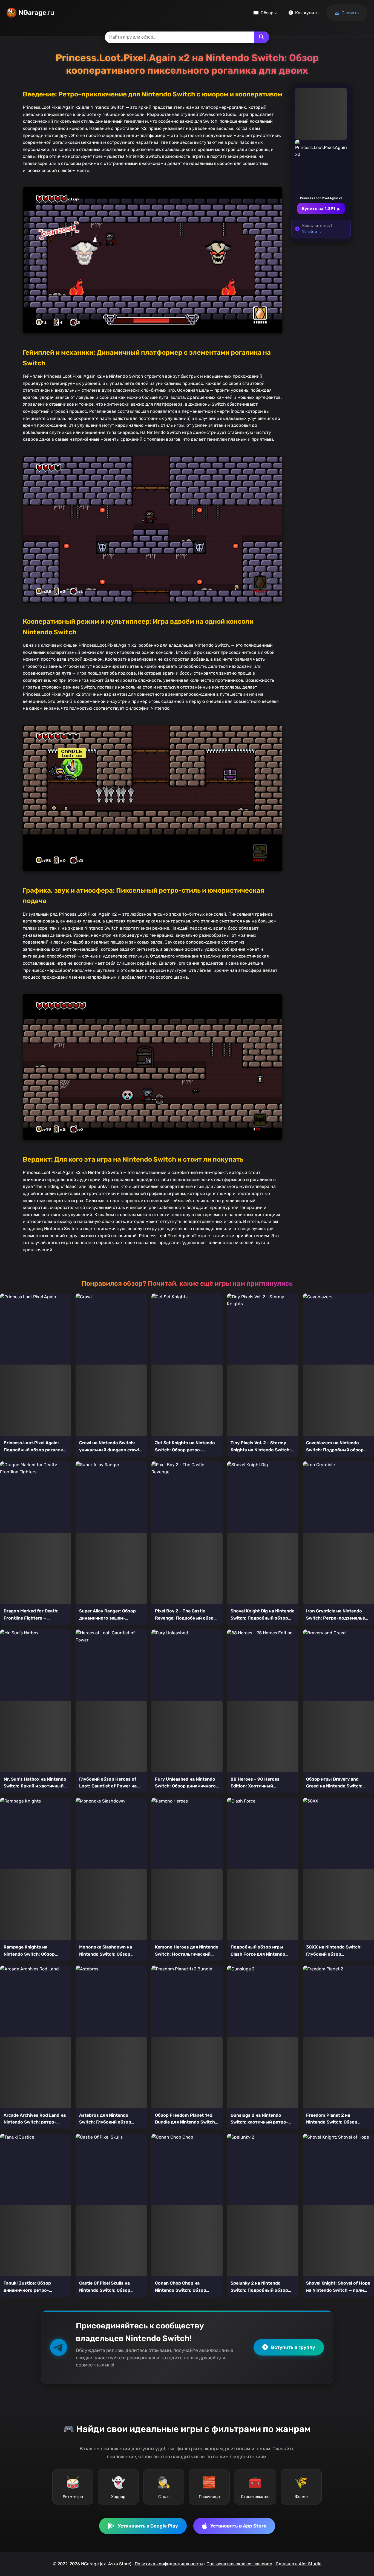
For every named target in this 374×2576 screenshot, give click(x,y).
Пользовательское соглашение (239, 2564)
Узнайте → (312, 231)
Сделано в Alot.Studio (299, 2564)
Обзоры (269, 13)
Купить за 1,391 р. (321, 209)
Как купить (307, 13)
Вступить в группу (293, 2347)
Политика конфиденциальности (169, 2564)
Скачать (350, 13)
